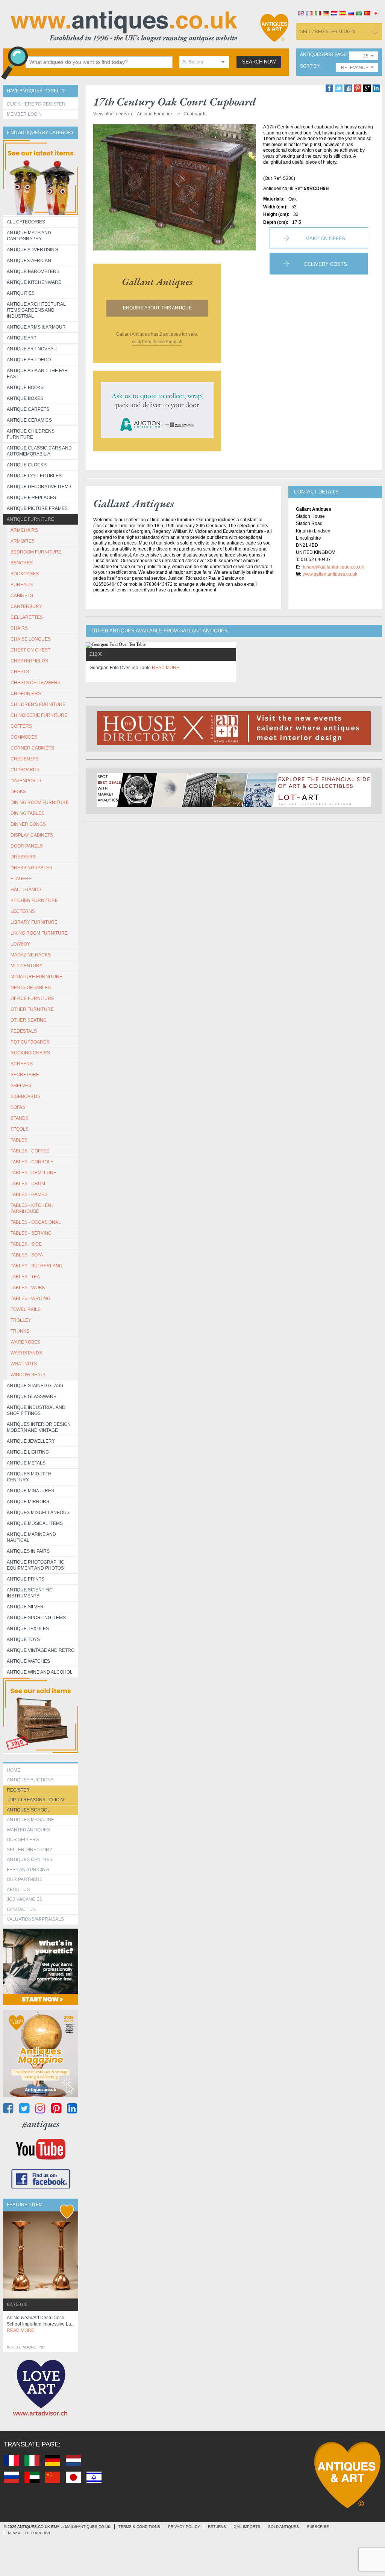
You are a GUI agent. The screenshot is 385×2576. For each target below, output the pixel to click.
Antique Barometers (33, 271)
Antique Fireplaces (31, 498)
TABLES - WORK (28, 1288)
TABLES (19, 1140)
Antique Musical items (35, 1523)
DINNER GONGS (28, 824)
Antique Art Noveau (32, 349)
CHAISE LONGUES (31, 639)
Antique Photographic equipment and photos (36, 1565)
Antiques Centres (30, 1860)
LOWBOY (20, 944)
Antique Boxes (25, 398)
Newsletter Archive (30, 2533)
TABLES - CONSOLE (32, 1162)
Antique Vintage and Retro (41, 1650)
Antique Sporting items (36, 1618)
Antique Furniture (30, 519)
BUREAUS (22, 585)
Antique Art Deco (29, 360)
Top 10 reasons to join (35, 1800)
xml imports (247, 2527)
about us (18, 1890)
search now (259, 62)
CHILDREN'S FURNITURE (38, 704)
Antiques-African (29, 261)
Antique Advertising (32, 250)
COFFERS (21, 726)
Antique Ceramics (29, 420)
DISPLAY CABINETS (32, 835)
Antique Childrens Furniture (31, 434)
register (18, 1790)
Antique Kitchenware (34, 282)
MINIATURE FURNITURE (36, 977)
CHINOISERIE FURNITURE (39, 715)
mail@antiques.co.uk (88, 2527)
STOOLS (20, 1129)
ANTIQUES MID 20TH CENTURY (29, 1477)
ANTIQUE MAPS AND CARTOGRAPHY (29, 236)
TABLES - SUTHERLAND (36, 1266)
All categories (26, 222)
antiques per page (323, 55)
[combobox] (204, 62)
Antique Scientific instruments (30, 1593)
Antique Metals (26, 1463)
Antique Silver (25, 1607)
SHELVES (21, 1086)
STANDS (20, 1118)
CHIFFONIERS (26, 694)
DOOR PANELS (27, 846)
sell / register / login (327, 32)
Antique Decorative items (39, 487)
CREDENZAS (25, 759)
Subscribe (318, 2527)
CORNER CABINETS (32, 748)
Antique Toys (23, 1639)
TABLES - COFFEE (30, 1151)
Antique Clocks (27, 465)
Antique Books (25, 388)
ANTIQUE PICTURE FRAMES (37, 508)
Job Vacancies (25, 1899)
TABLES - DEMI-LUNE (33, 1173)
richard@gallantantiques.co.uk (333, 567)
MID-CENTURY (27, 966)
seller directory (30, 1850)
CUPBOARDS (25, 770)
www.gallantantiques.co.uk (330, 574)
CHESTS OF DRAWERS (36, 683)
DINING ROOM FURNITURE (40, 802)
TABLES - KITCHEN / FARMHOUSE (32, 1208)
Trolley (21, 1320)
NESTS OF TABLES (31, 988)
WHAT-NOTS (24, 1364)
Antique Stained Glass (35, 1386)
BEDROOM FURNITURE (36, 552)
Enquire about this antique (157, 308)
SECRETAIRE (25, 1075)
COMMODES (24, 737)
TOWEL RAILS (26, 1309)
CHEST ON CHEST (30, 650)
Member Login (24, 114)
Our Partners (25, 1879)
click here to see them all (157, 342)
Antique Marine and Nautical (31, 1537)
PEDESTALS (24, 1031)
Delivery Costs (326, 264)
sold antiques (283, 2527)
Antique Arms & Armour (36, 327)
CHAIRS (19, 628)
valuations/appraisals (35, 1919)
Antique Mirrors (28, 1502)
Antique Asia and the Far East (37, 374)
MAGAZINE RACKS (31, 955)
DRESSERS (23, 857)
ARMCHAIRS (24, 530)
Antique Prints (26, 1579)
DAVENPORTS (26, 781)
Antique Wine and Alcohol (40, 1672)
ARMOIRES (23, 541)
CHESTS (20, 672)
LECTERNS (23, 911)
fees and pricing (28, 1870)
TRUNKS (20, 1331)
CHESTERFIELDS (29, 661)
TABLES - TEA (25, 1277)
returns (217, 2527)
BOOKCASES (25, 574)
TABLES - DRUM (28, 1184)
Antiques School (28, 1810)
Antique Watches (28, 1661)
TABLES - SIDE (26, 1244)
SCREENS (22, 1064)
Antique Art (22, 338)
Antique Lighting (28, 1452)
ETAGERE (21, 879)
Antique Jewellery (31, 1441)
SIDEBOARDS (25, 1096)
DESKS (18, 792)
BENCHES (22, 563)
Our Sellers (23, 1840)
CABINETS (22, 596)
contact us (21, 1909)
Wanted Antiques (28, 1830)
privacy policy (184, 2527)
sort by (310, 66)
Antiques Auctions (30, 1780)
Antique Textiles (28, 1629)
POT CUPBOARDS (30, 1042)
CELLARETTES (27, 617)
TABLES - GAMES (29, 1194)
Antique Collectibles (34, 476)
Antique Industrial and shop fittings (36, 1410)
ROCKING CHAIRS (30, 1053)
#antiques (41, 2124)
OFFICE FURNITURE (32, 998)
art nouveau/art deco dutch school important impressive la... (41, 2324)
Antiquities (21, 293)
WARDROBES (25, 1342)
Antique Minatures (30, 1491)
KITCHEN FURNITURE (34, 900)
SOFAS (18, 1107)
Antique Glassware (32, 1397)
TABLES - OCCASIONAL (36, 1222)
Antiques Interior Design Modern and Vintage (39, 1427)
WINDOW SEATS (28, 1375)
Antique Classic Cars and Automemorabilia (39, 451)
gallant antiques (157, 282)
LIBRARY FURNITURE (34, 922)
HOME (14, 1770)
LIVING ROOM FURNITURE (39, 933)
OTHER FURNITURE (32, 1009)
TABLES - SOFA (27, 1255)
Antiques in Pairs (28, 1551)
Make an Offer (325, 239)
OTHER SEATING (29, 1020)
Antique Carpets (28, 409)
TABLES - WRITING (30, 1299)
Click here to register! (37, 104)
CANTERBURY (26, 606)
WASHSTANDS (26, 1353)
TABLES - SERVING (31, 1233)
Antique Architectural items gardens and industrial (36, 310)
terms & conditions (139, 2527)
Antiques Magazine (30, 1820)
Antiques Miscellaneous (38, 1513)
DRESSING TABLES (31, 868)
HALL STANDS (26, 890)
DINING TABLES (27, 813)
